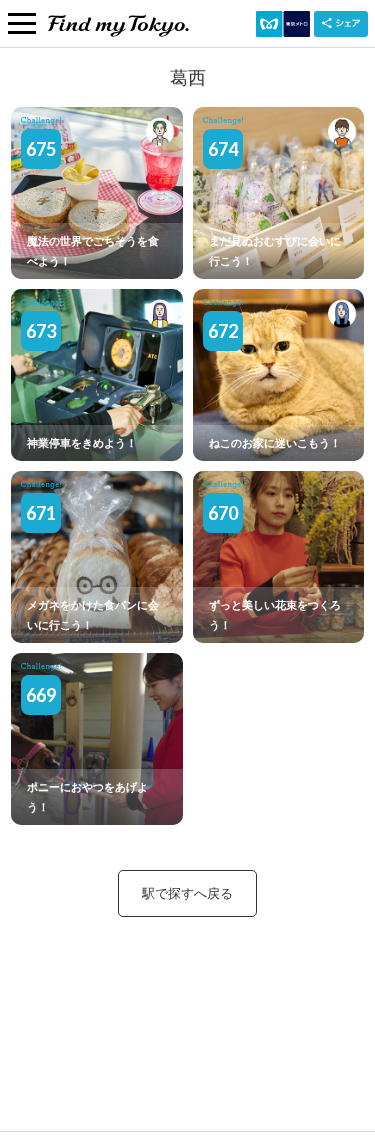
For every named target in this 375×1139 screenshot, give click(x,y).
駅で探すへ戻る (187, 893)
